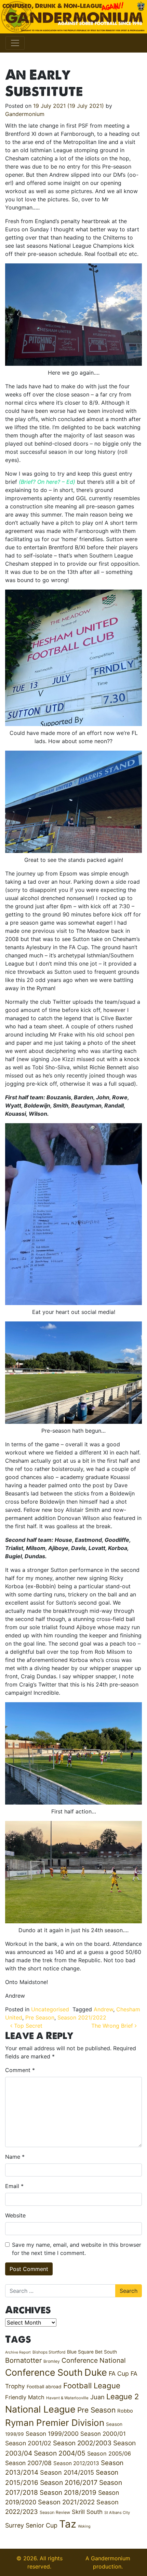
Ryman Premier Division (55, 2423)
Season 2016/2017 (69, 2483)
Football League (92, 2385)
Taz (68, 2524)
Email (14, 2186)
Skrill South (87, 2512)
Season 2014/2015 (67, 2472)
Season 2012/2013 (76, 2463)
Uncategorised (50, 2009)
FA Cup (119, 2374)
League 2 (123, 2397)
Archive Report (18, 2352)
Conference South (44, 2372)
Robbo (125, 2411)
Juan (97, 2397)
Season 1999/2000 (52, 2434)
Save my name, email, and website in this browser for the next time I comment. (77, 2249)
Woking (84, 2526)
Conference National (94, 2360)
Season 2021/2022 (82, 2017)
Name (15, 2157)
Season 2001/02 (28, 2443)
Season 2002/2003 (82, 2443)
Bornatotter (23, 2360)
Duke (96, 2372)
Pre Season (40, 2017)
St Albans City (117, 2513)
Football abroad (44, 2387)
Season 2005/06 (109, 2454)
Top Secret (27, 2026)
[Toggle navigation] (15, 43)
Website (15, 2215)
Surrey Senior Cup (31, 2525)
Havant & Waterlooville (67, 2398)
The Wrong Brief (113, 2026)
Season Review (55, 2512)
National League (40, 2409)
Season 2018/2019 (68, 2493)
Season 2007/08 (28, 2463)
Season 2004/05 (60, 2453)
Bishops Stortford (49, 2352)
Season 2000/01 (103, 2434)
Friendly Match (25, 2397)
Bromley (52, 2361)
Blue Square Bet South (92, 2352)
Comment (20, 2070)
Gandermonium (25, 114)
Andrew (103, 2009)
